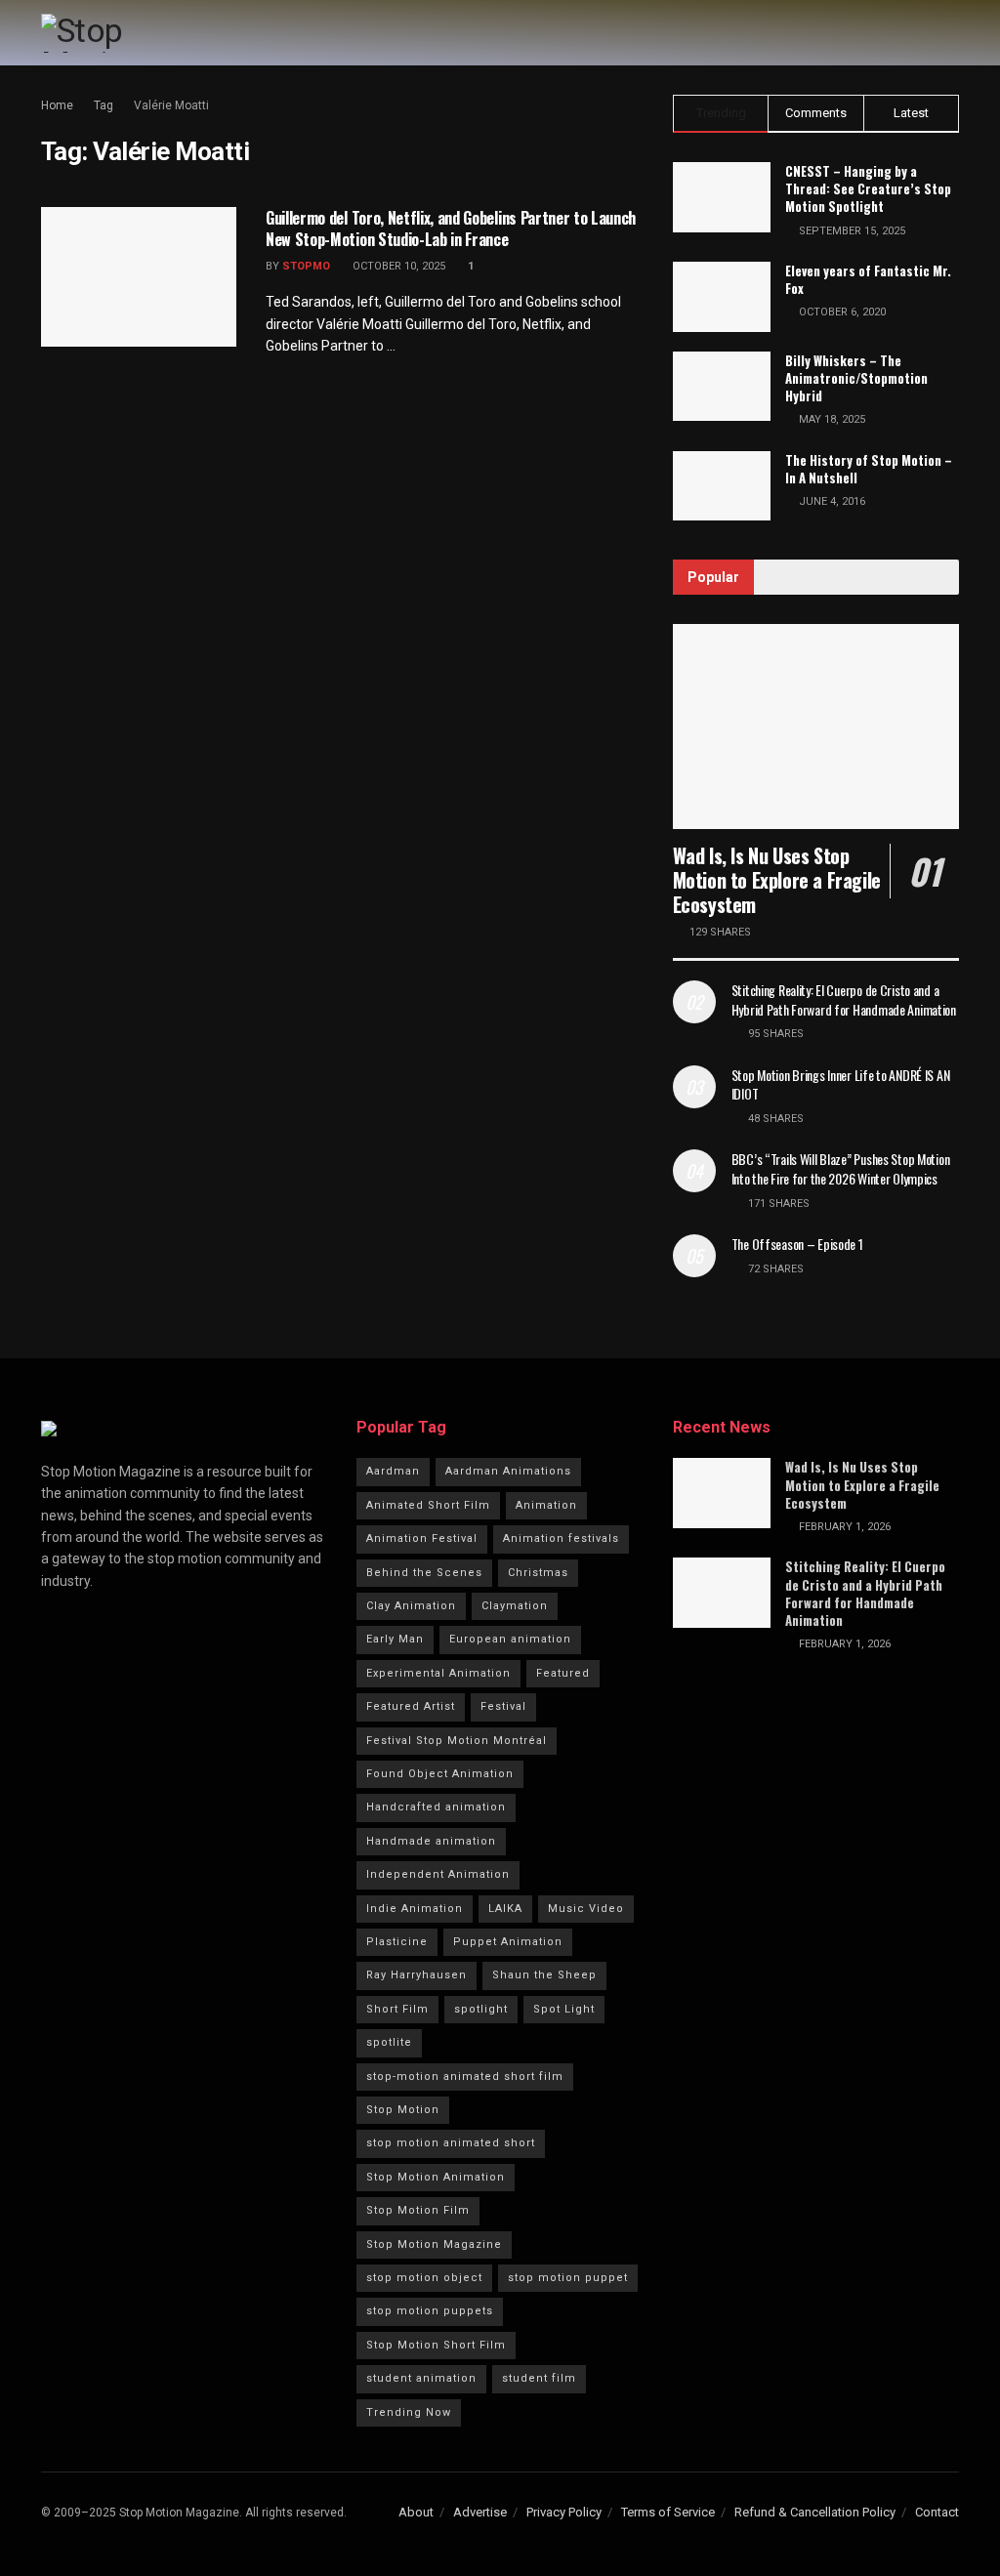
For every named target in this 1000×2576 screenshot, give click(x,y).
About (416, 2512)
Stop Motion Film (418, 2210)
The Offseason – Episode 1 (797, 1244)
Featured (563, 1673)
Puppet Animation (508, 1942)
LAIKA (505, 1909)
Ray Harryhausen (417, 1975)
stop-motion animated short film (465, 2077)
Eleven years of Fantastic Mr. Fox (868, 279)
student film (539, 2378)
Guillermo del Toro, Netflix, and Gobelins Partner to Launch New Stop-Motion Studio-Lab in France (451, 229)
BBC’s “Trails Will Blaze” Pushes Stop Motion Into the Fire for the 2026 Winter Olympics (841, 1168)
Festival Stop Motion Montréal (457, 1741)
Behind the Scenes (424, 1573)
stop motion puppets (430, 2311)
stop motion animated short (451, 2143)
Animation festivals (561, 1538)
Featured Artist (411, 1706)
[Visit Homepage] (123, 33)
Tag (104, 105)
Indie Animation (415, 1909)
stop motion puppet (568, 2278)
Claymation (515, 1606)
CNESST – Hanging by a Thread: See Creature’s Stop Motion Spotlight (868, 188)
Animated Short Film (428, 1505)
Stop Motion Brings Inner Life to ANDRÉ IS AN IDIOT (841, 1084)
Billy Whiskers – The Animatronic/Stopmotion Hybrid (856, 378)
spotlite (389, 2042)
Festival (503, 1706)
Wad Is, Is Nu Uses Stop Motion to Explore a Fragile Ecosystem (777, 880)
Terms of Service (668, 2512)
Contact (937, 2512)
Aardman (393, 1471)
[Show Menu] (951, 33)
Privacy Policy (564, 2512)
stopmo (306, 266)
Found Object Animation (440, 1774)
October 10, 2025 (397, 266)
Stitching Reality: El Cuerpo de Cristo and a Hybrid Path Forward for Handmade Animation (844, 999)
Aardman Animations (508, 1471)
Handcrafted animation (436, 1807)
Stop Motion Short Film (436, 2345)
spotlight (481, 2009)
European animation (510, 1639)
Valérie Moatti (171, 105)
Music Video (586, 1909)
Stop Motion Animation (436, 2177)
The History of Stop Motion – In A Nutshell (869, 469)
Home (57, 105)
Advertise (480, 2512)
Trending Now (409, 2412)
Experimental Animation (438, 1673)
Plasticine (397, 1942)
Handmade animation (431, 1841)
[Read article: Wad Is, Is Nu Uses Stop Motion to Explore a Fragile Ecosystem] (816, 727)
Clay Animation (411, 1606)
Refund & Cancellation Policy (815, 2512)
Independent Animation (438, 1874)
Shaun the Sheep (544, 1975)
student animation (421, 2378)
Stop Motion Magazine (434, 2244)
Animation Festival (422, 1538)
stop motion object (424, 2278)
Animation (546, 1505)
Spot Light (564, 2009)
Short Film (397, 2009)
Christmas (538, 1573)
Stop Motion (403, 2110)
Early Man (395, 1639)
